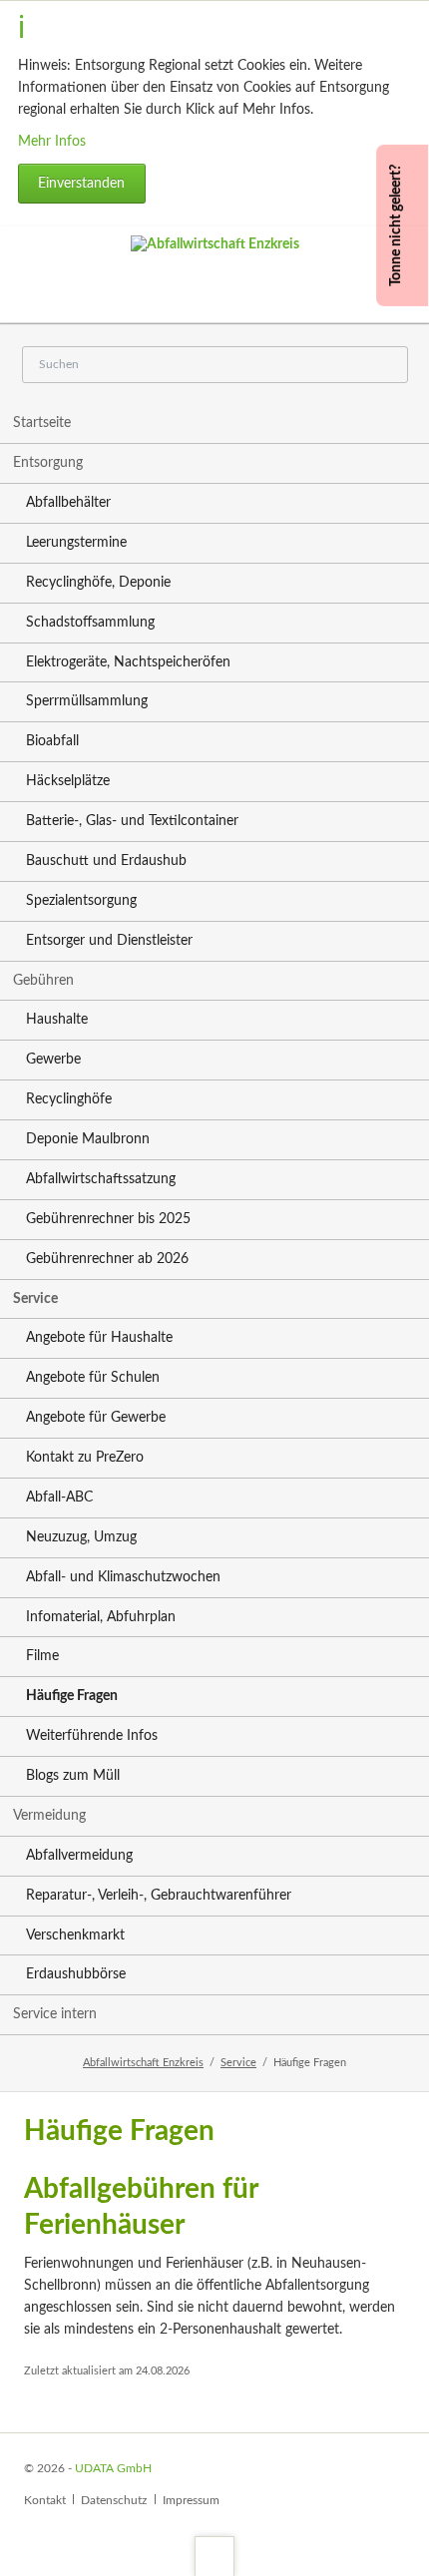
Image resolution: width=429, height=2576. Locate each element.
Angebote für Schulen (93, 1378)
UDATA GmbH (113, 2468)
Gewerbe (53, 1060)
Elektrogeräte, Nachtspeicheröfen (128, 662)
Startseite (42, 423)
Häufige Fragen (72, 1696)
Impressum (191, 2500)
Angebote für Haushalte (99, 1338)
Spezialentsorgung (81, 901)
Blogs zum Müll (73, 1776)
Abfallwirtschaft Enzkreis (143, 2063)
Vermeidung (49, 1816)
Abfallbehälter (68, 503)
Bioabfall (52, 741)
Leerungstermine (76, 543)
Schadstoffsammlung (90, 623)
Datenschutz (114, 2500)
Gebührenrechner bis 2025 (108, 1219)
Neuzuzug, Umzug (81, 1537)
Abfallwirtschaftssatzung (101, 1179)
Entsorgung (48, 463)
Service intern (55, 2014)
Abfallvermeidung (79, 1856)
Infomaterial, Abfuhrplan (101, 1617)
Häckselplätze (68, 781)
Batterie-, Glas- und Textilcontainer (132, 821)
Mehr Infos (52, 142)
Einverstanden (81, 184)
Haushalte (57, 1020)
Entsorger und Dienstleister (109, 941)
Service (35, 1299)
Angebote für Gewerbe (96, 1418)
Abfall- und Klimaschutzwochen (123, 1577)
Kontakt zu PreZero (85, 1458)
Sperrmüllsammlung (87, 701)
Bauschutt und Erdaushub (106, 861)
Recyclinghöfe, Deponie (98, 583)
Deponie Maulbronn (88, 1139)
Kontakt (45, 2500)
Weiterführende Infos (92, 1736)
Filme (42, 1656)
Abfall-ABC (59, 1498)
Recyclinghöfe (69, 1099)
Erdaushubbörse (76, 1974)
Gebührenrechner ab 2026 (107, 1259)
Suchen (383, 366)
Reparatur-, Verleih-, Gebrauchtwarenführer (159, 1896)
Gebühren (43, 981)
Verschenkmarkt (75, 1935)
